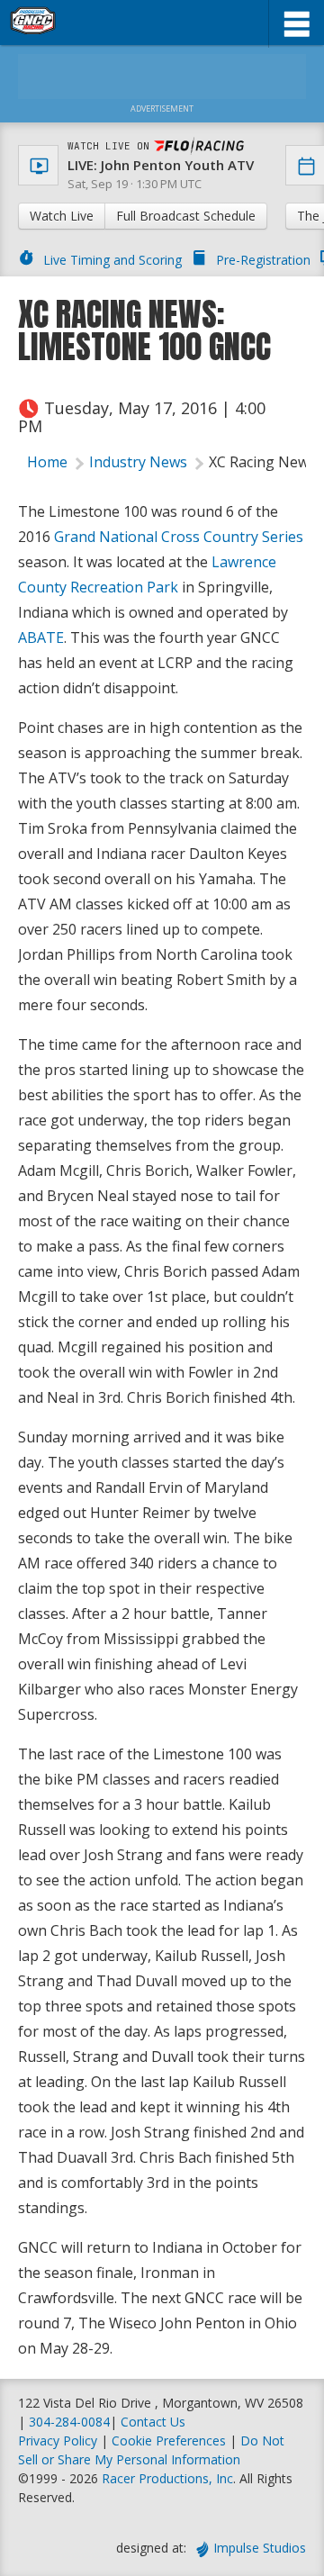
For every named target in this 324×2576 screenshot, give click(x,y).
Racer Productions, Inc (167, 2478)
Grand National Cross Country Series (179, 537)
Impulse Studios (260, 2548)
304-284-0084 (69, 2422)
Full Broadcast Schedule (186, 216)
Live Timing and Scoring (112, 260)
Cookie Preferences (171, 2440)
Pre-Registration (263, 260)
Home (47, 462)
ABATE (41, 637)
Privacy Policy (58, 2440)
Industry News (138, 462)
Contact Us (153, 2422)
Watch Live (62, 216)
